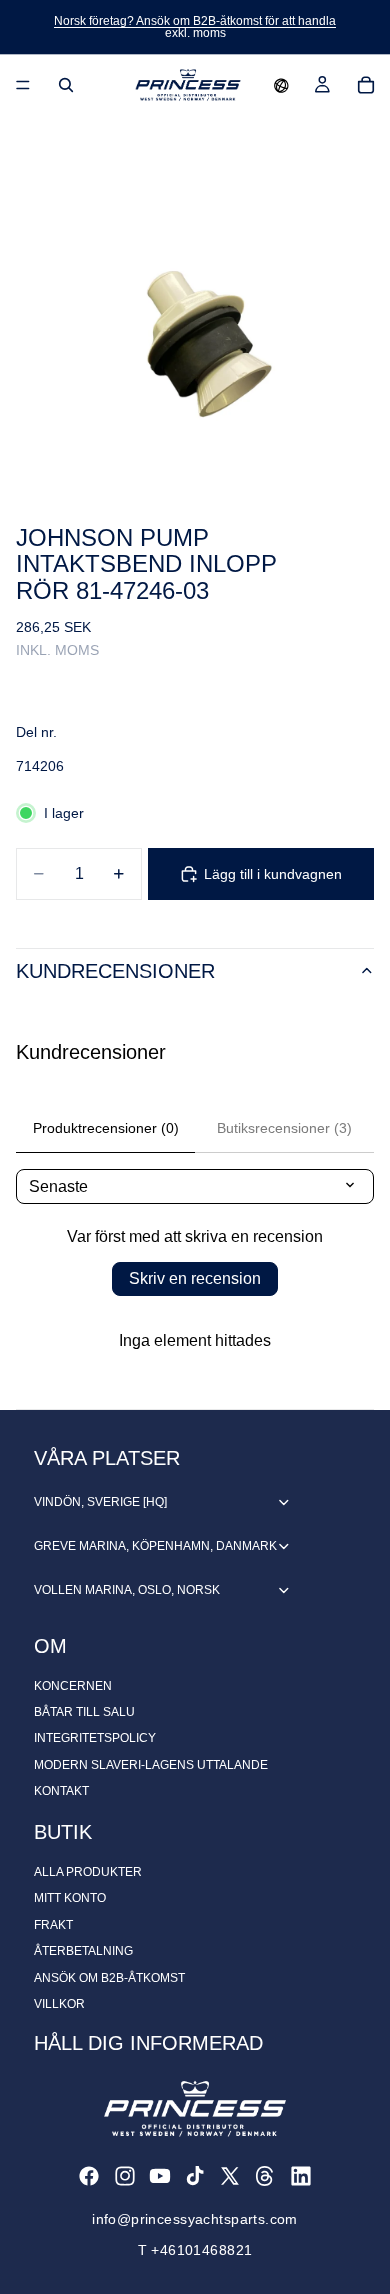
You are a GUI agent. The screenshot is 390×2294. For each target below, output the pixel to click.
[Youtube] (160, 2176)
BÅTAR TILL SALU (84, 1712)
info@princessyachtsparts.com (195, 2219)
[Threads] (265, 2176)
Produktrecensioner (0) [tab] (106, 1128)
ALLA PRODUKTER (88, 1872)
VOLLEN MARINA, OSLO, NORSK (127, 1590)
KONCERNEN (73, 1686)
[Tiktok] (195, 2176)
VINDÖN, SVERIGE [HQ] (100, 1502)
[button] (281, 85)
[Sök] (66, 85)
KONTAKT (61, 1791)
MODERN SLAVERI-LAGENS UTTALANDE (151, 1765)
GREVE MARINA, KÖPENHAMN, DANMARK (155, 1546)
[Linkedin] (301, 2176)
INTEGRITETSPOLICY (95, 1738)
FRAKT (53, 1925)
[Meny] (23, 85)
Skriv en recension (195, 1278)
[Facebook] (89, 2176)
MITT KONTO (70, 1898)
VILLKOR (59, 2004)
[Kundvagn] (366, 85)
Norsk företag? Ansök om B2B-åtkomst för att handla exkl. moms (195, 27)
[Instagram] (125, 2176)
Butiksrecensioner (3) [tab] (284, 1128)
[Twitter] (230, 2176)
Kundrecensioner (115, 971)
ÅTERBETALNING (83, 1951)
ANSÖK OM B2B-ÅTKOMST (109, 1978)
